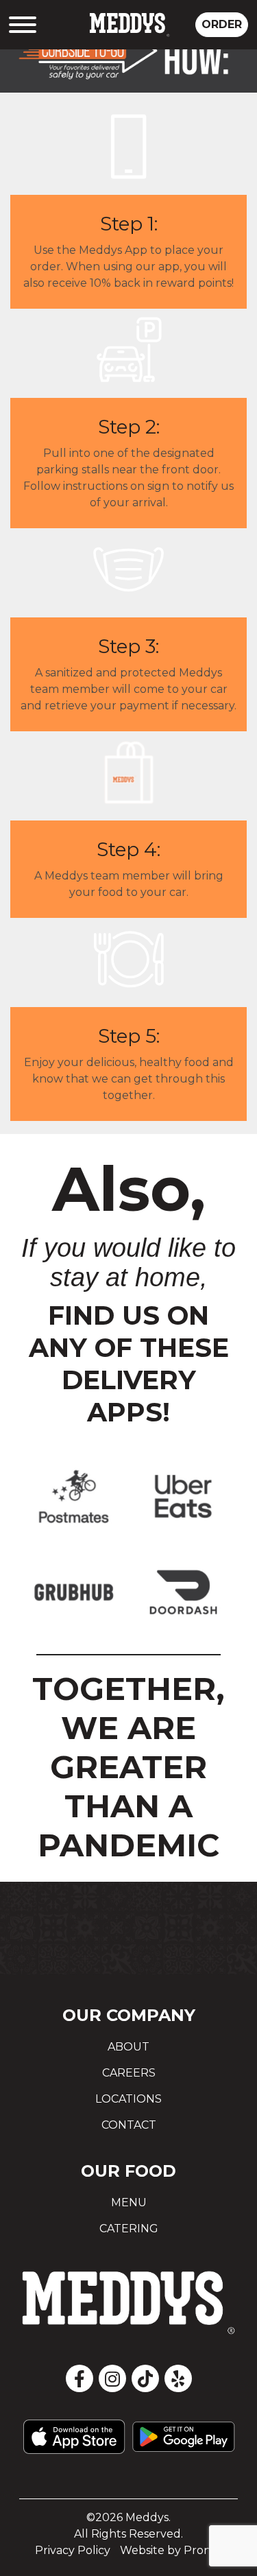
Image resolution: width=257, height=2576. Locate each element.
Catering (129, 2229)
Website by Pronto (171, 2550)
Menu (129, 2202)
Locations (128, 2099)
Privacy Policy (73, 2550)
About (128, 2047)
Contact (129, 2125)
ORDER (222, 24)
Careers (129, 2073)
